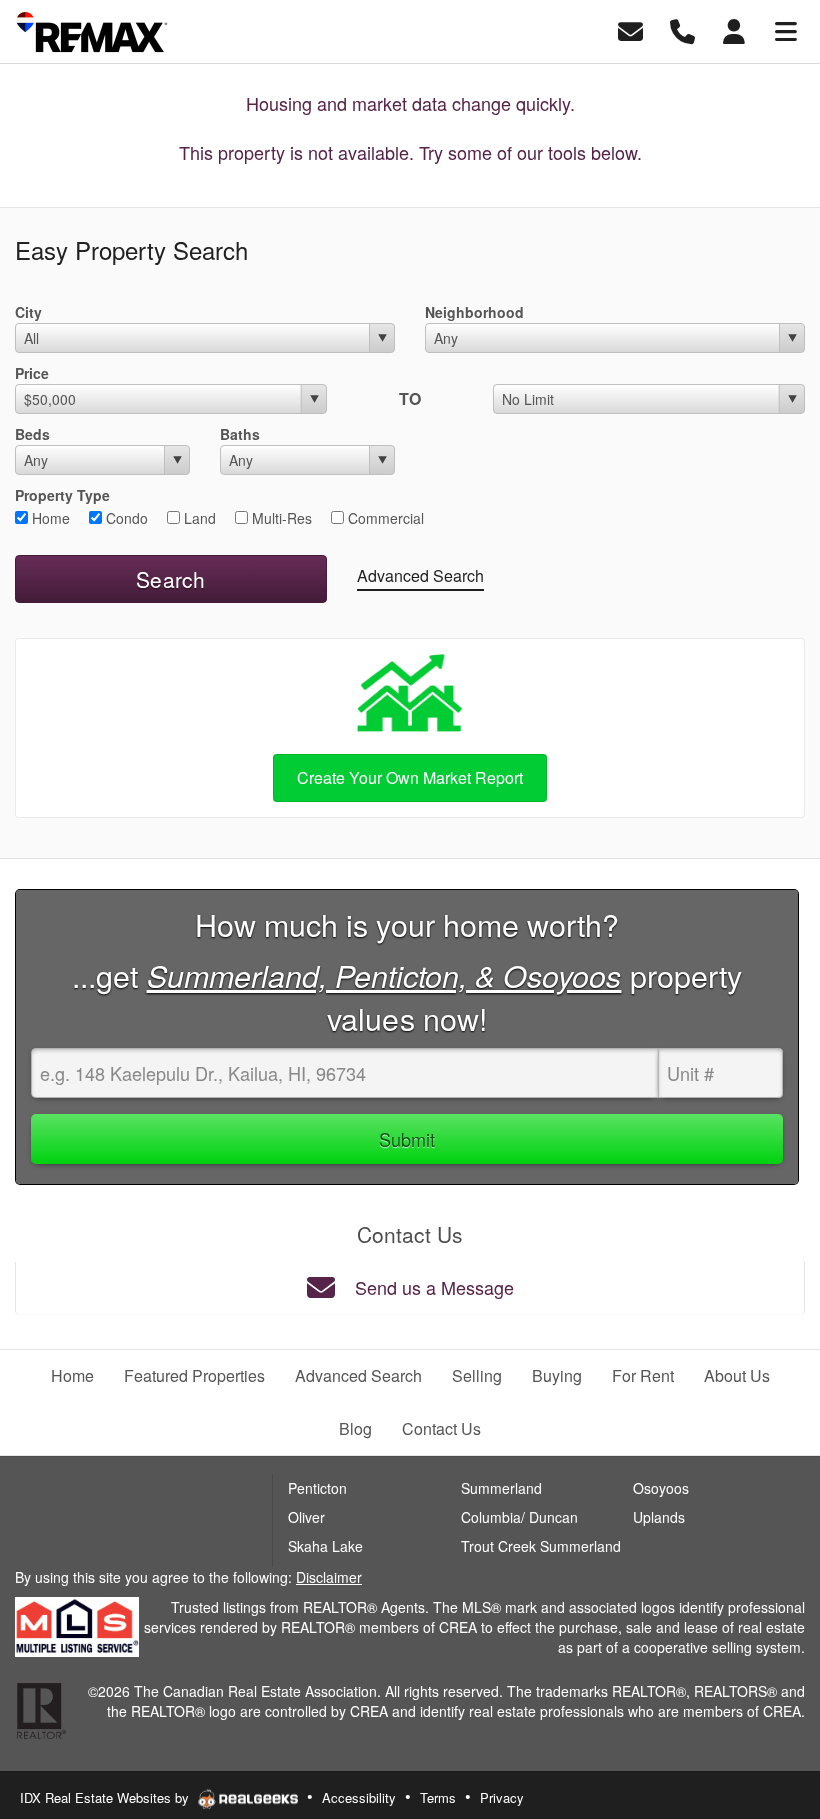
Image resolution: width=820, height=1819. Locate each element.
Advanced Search (420, 575)
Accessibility (359, 1797)
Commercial (384, 518)
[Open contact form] (630, 29)
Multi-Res (280, 518)
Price (32, 373)
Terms (438, 1797)
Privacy (502, 1797)
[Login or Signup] (734, 29)
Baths (240, 434)
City (28, 312)
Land (198, 518)
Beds (32, 434)
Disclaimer (329, 1577)
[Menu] (786, 29)
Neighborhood (474, 312)
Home (49, 518)
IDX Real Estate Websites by (106, 1797)
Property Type (62, 495)
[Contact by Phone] (682, 29)
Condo (125, 518)
